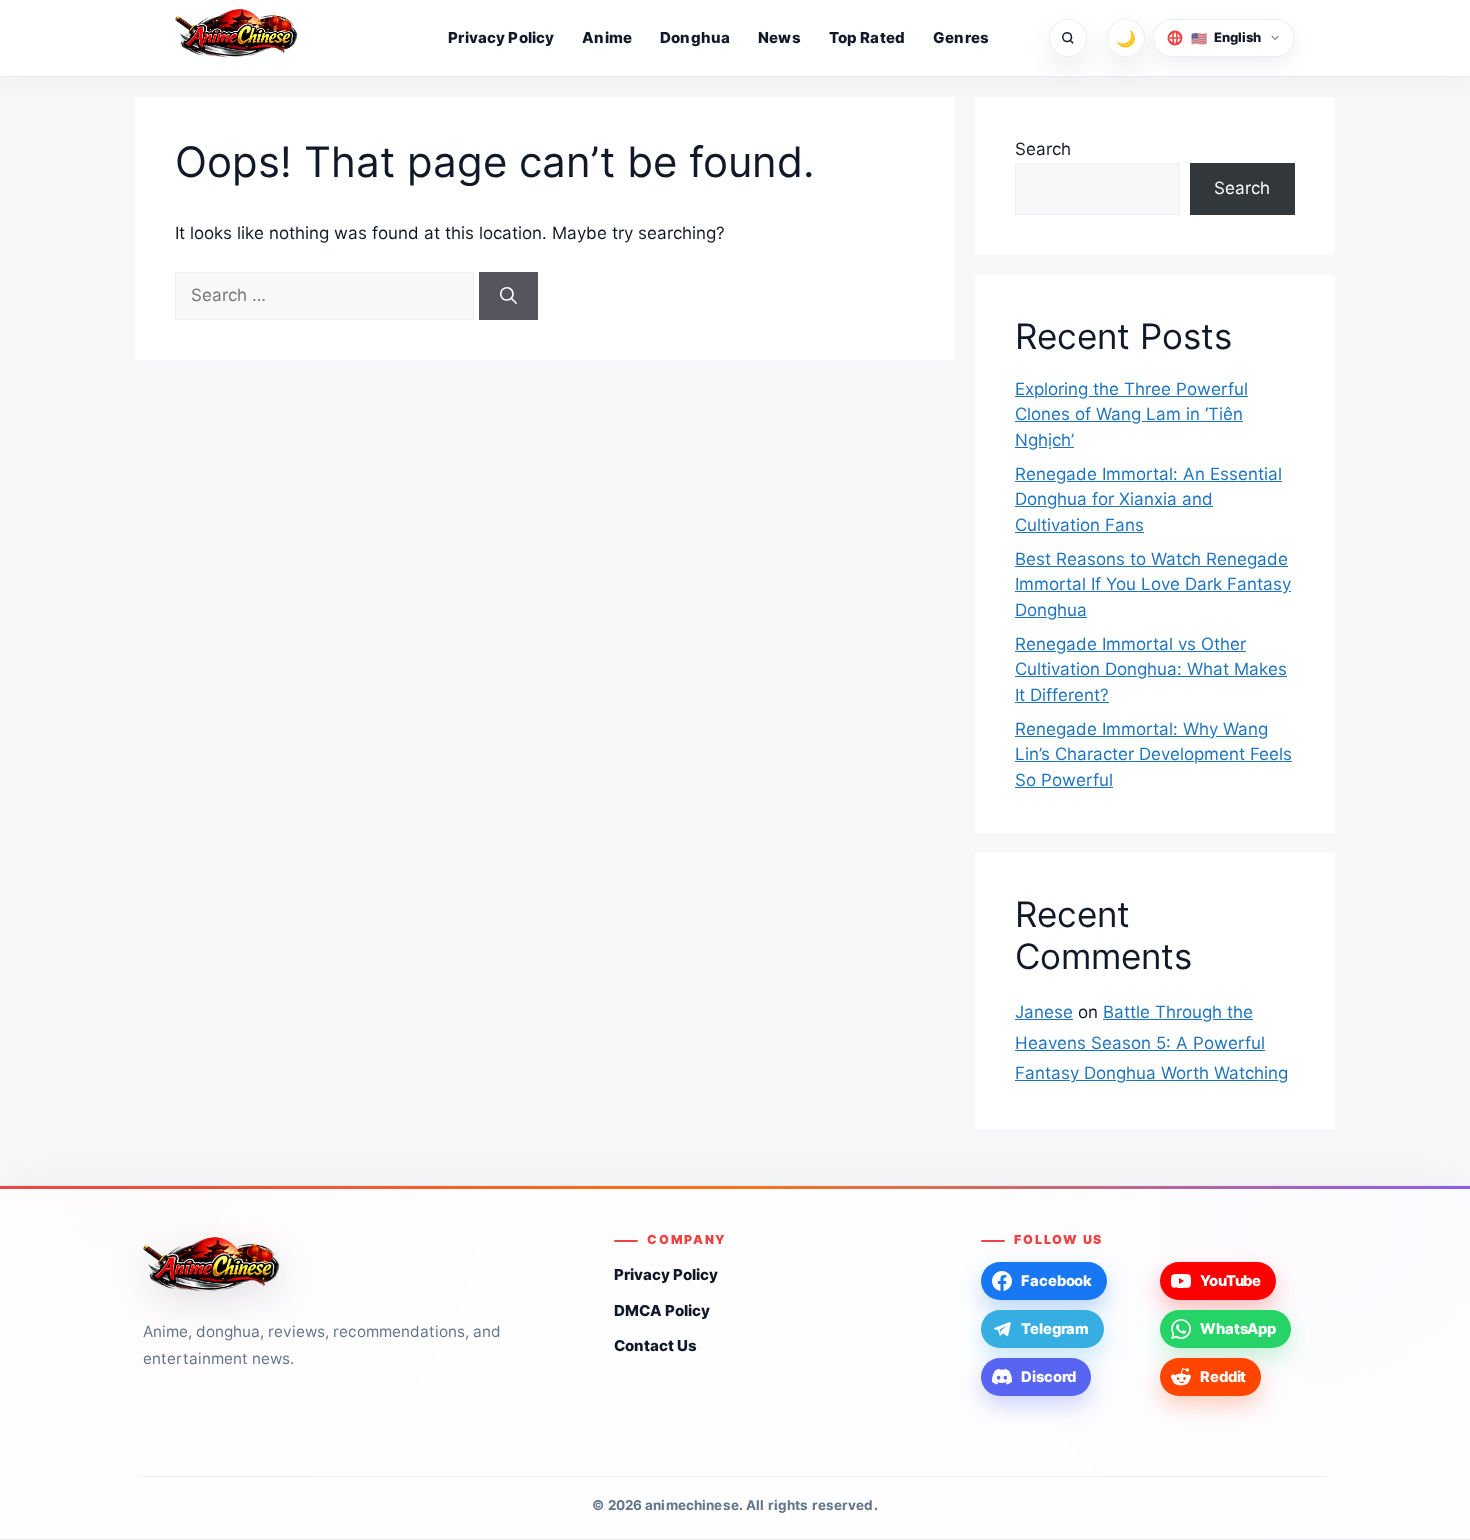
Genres (961, 37)
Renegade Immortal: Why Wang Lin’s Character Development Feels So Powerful (1153, 754)
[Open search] (1068, 38)
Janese (1044, 1012)
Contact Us (655, 1345)
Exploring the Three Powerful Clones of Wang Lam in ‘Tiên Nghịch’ (1131, 414)
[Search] (508, 296)
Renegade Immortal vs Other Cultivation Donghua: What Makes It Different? (1151, 669)
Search (1043, 149)
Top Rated (867, 37)
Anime (607, 37)
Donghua (695, 37)
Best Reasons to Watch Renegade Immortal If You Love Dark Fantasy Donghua (1153, 584)
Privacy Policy (501, 37)
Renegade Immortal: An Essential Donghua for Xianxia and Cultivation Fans (1148, 499)
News (779, 37)
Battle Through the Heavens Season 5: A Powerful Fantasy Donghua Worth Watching (1151, 1042)
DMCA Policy (662, 1310)
